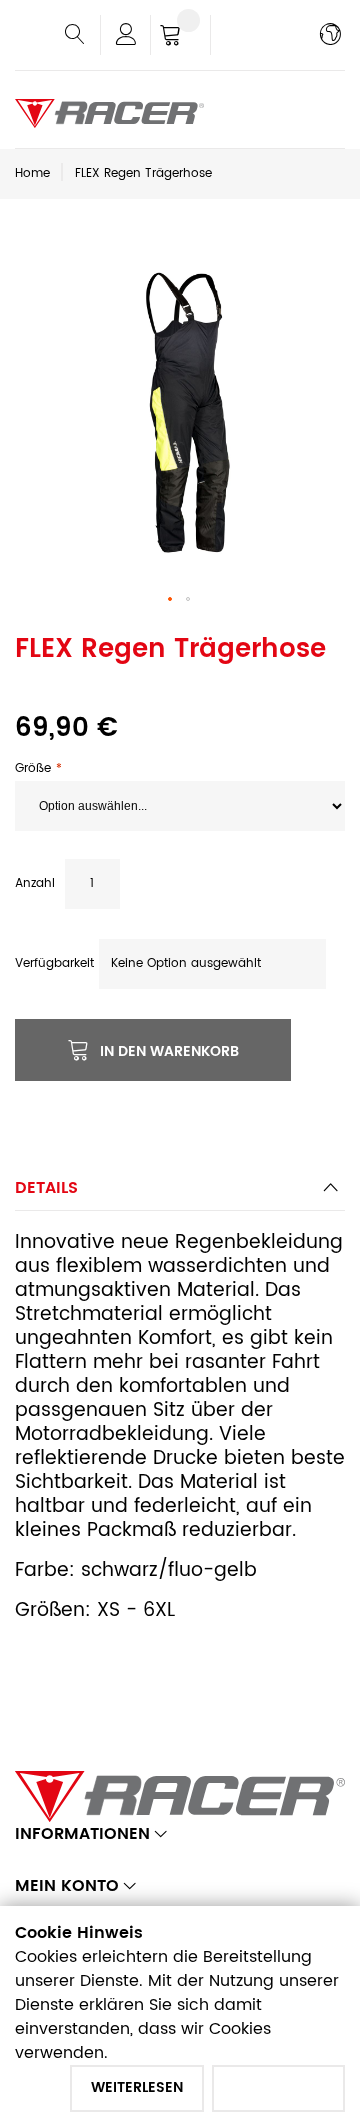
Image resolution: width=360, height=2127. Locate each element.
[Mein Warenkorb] (180, 37)
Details (46, 1188)
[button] (171, 600)
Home (32, 173)
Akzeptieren (278, 2087)
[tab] (180, 1193)
